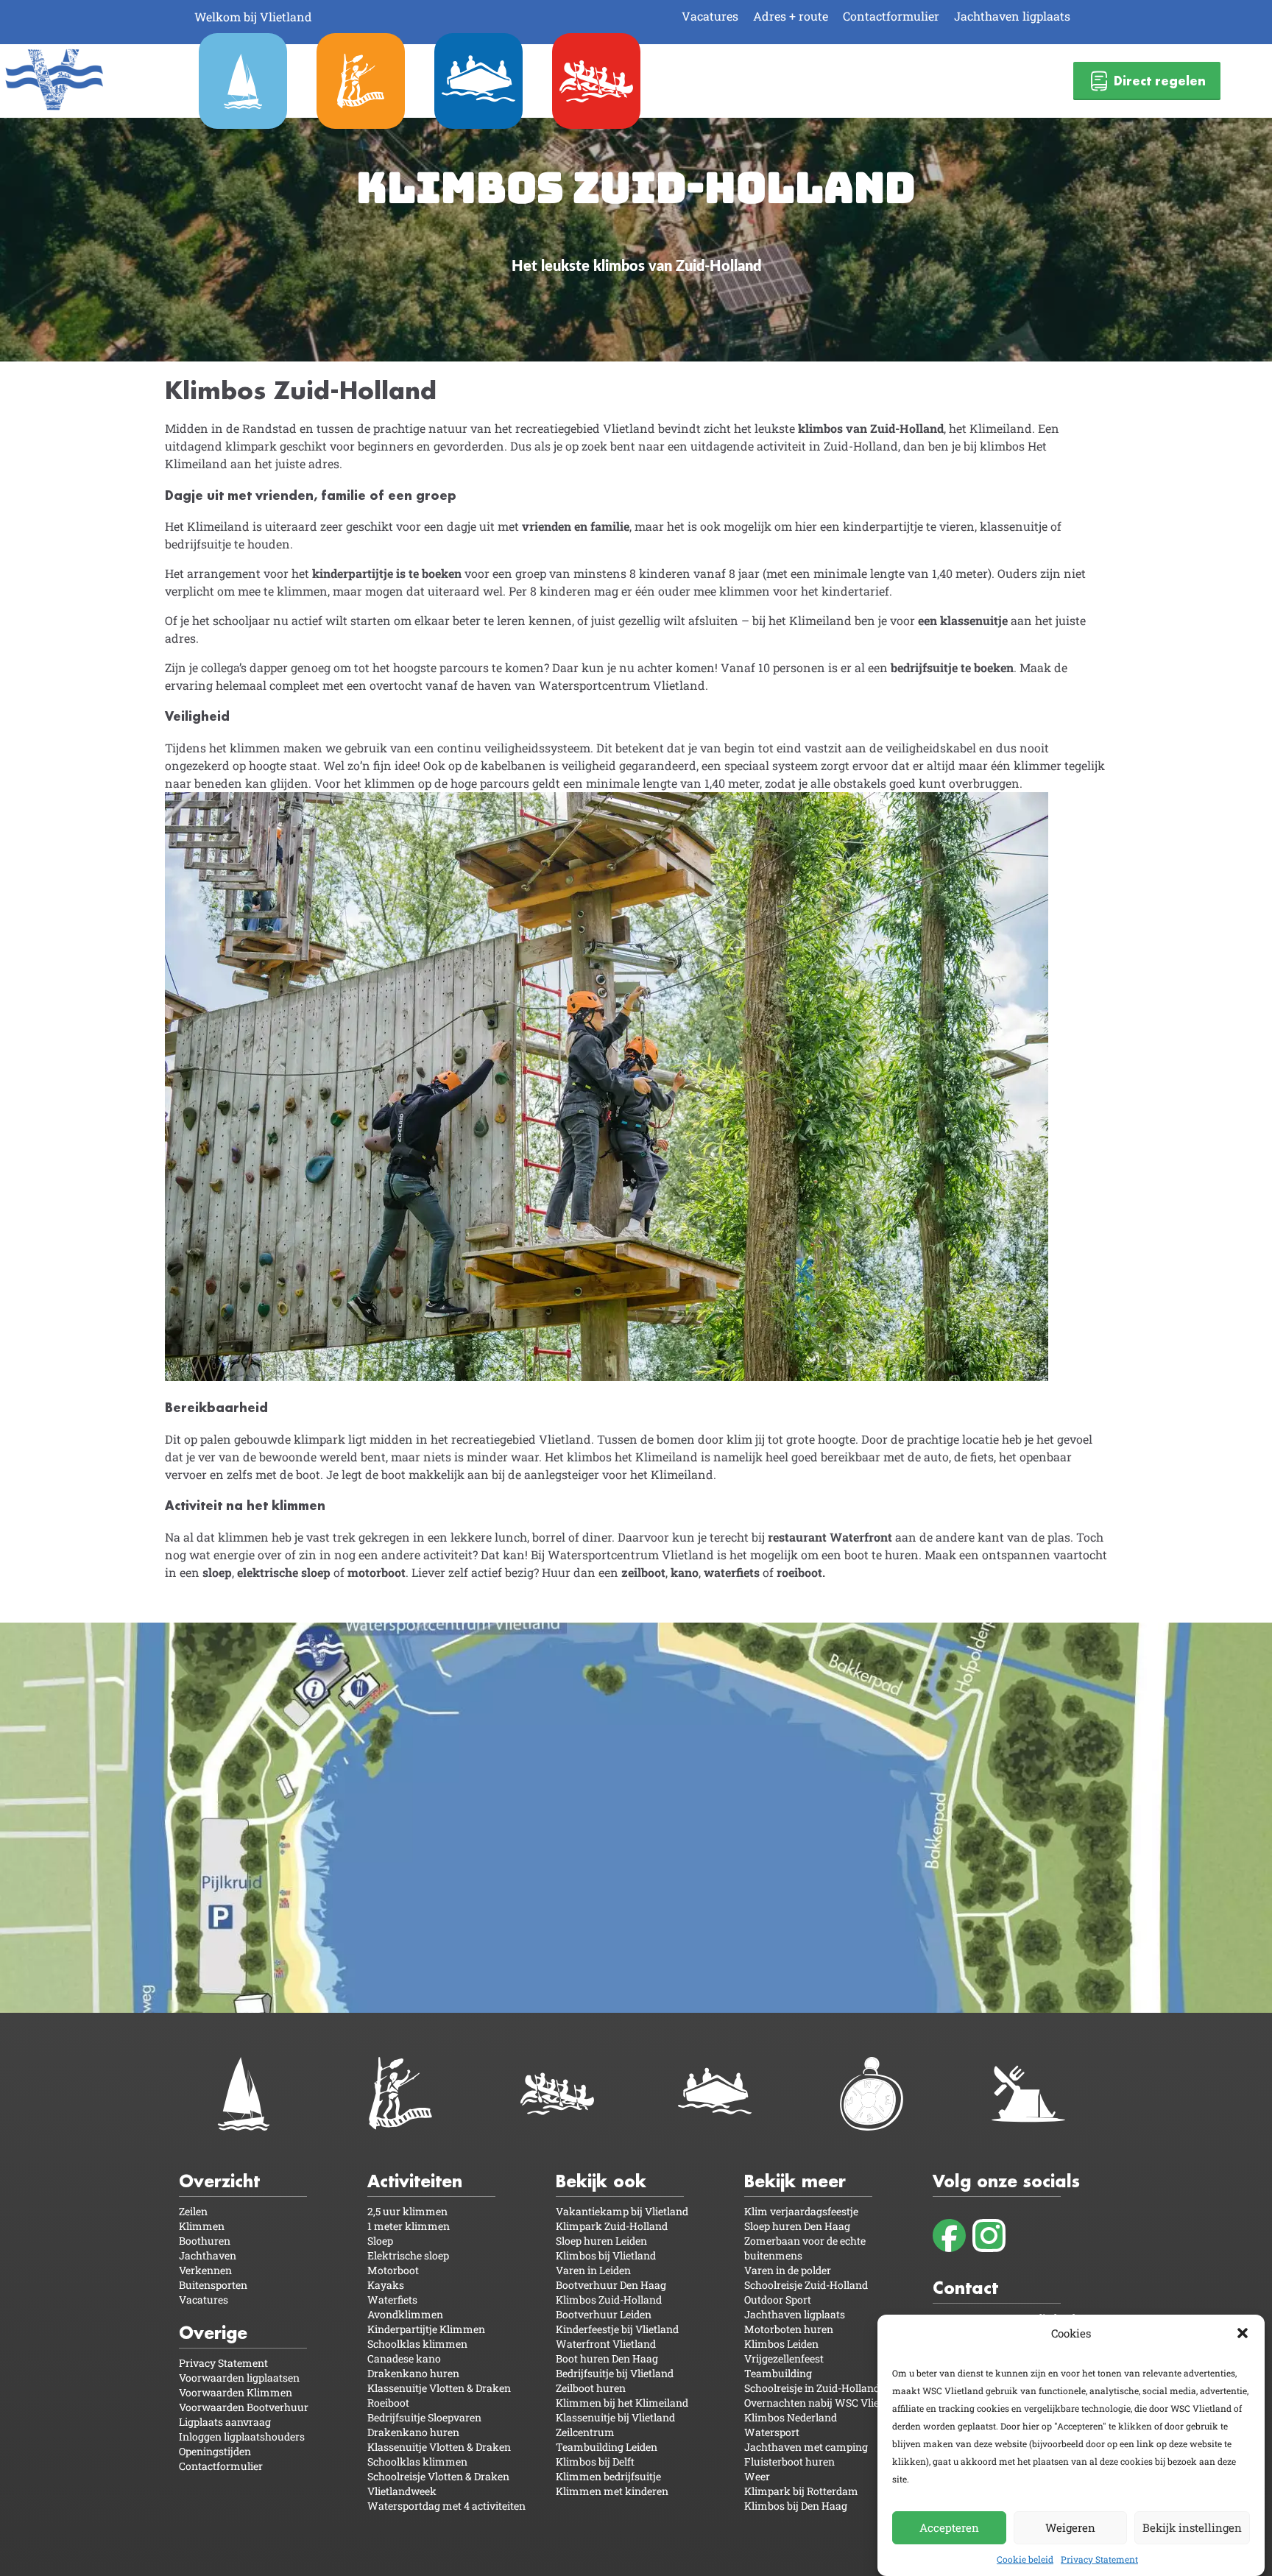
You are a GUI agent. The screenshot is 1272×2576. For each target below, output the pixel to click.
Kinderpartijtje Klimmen (426, 2329)
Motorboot (393, 2270)
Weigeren (1070, 2527)
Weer (757, 2476)
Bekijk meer (795, 2181)
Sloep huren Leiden (601, 2241)
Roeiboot (388, 2403)
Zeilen (193, 2211)
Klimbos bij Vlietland (606, 2255)
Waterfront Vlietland (606, 2344)
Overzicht (219, 2181)
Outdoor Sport (778, 2300)
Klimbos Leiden (781, 2344)
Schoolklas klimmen (417, 2344)
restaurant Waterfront (830, 1537)
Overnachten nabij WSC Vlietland (824, 2403)
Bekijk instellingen (1192, 2527)
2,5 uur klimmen (407, 2211)
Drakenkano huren (413, 2373)
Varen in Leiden (593, 2270)
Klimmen (202, 2226)
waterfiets (732, 1572)
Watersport (772, 2432)
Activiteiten (415, 2181)
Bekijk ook (601, 2181)
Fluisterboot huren (789, 2462)
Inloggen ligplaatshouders (242, 2436)
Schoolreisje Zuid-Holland (806, 2285)
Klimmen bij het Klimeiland (622, 2403)
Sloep (380, 2241)
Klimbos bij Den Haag (796, 2506)
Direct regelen (1160, 81)
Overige (213, 2333)
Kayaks (386, 2285)
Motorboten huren (789, 2329)
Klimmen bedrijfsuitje (608, 2476)
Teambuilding (778, 2373)
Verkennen (205, 2270)
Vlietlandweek (402, 2491)
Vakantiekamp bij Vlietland (622, 2211)
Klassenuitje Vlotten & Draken (439, 2388)
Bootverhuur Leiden (604, 2314)
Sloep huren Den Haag (797, 2226)
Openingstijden (215, 2451)
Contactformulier (891, 16)
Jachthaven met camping (806, 2447)
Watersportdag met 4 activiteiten (446, 2506)
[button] (1243, 2333)
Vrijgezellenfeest (784, 2358)
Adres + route (791, 16)
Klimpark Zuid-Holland (612, 2226)
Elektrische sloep (408, 2255)
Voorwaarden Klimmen (236, 2392)
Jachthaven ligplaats (1012, 16)
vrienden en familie (576, 526)
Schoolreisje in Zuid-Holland (812, 2388)
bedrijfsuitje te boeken (952, 667)
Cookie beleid (1025, 2559)
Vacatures (710, 16)
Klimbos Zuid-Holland (609, 2300)
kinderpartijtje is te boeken (387, 573)
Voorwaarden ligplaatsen (239, 2378)
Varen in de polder (788, 2270)
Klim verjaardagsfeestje (801, 2211)
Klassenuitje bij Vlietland (615, 2417)
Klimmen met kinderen (612, 2491)
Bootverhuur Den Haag (611, 2285)
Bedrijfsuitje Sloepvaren (424, 2417)
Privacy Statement (1099, 2559)
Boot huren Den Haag (607, 2358)
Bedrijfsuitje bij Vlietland (615, 2373)
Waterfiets (392, 2300)
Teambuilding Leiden (607, 2447)
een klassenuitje (963, 620)
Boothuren (205, 2241)
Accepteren (949, 2527)
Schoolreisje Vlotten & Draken (438, 2476)
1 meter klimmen (409, 2226)
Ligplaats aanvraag (225, 2422)
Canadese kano (404, 2358)
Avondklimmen (405, 2314)
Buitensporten (213, 2285)
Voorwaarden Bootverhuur (244, 2407)
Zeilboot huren (591, 2388)
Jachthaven (208, 2255)
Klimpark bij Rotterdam (801, 2491)
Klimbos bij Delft (595, 2462)
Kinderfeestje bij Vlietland (617, 2329)
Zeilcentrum (585, 2432)
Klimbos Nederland (791, 2417)
